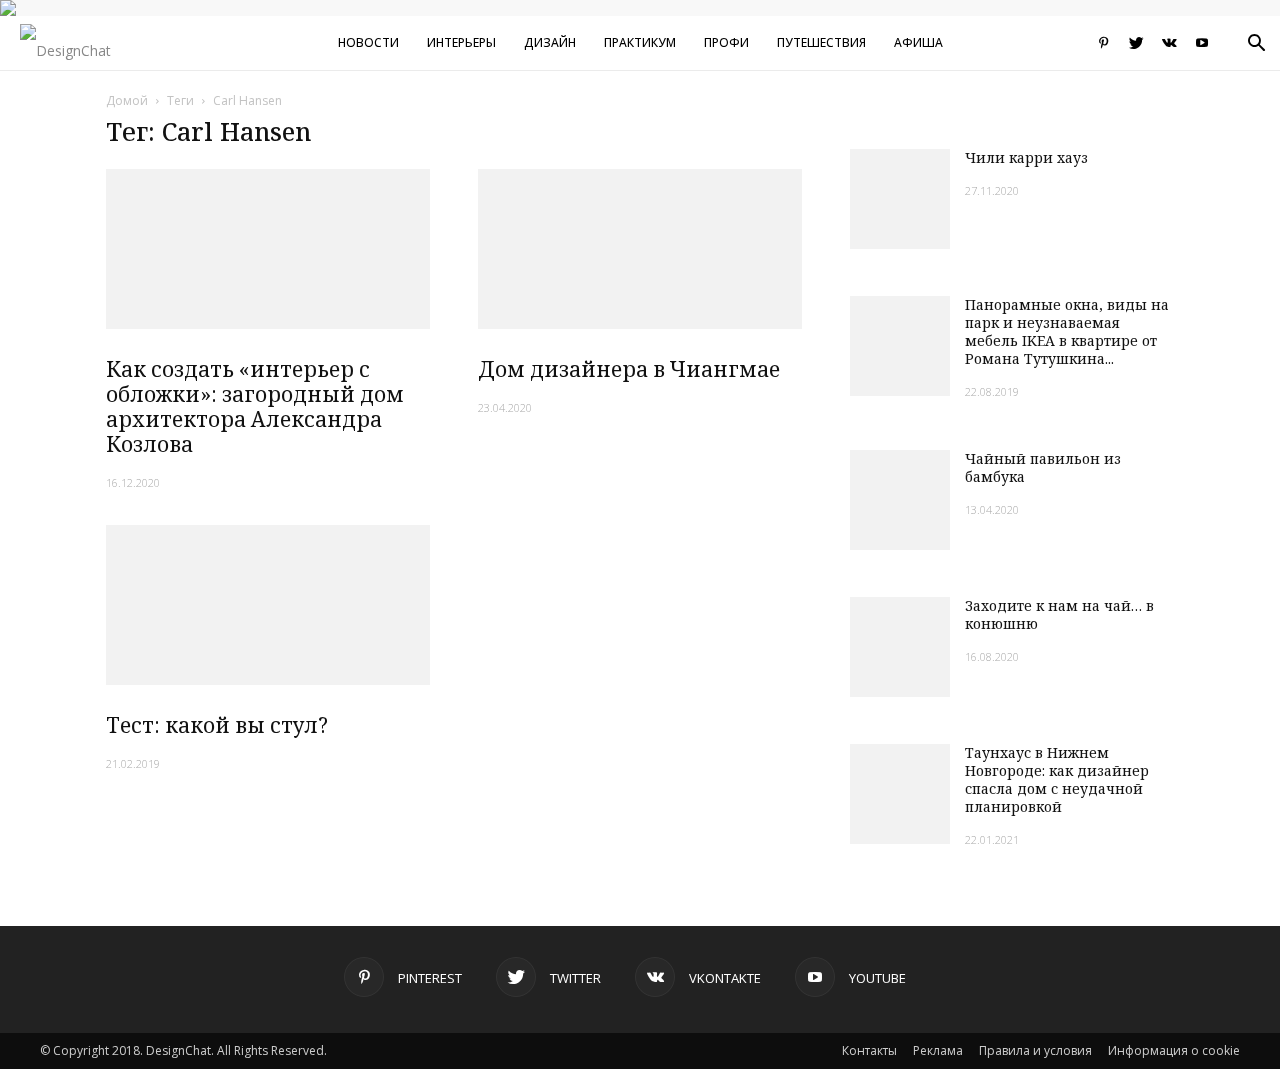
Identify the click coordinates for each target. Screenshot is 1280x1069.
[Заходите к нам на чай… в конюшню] (900, 647)
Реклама (938, 1050)
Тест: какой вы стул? (217, 725)
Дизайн (550, 42)
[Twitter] (1136, 43)
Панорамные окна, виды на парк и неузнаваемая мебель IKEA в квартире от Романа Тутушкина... (1067, 331)
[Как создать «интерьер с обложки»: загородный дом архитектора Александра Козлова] (268, 249)
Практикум (640, 42)
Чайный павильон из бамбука (1043, 467)
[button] (1256, 45)
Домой (127, 100)
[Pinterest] (1103, 43)
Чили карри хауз (1026, 157)
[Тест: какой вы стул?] (268, 605)
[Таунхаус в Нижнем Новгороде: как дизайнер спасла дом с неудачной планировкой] (900, 794)
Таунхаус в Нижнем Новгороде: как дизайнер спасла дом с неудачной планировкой (1057, 779)
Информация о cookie (1174, 1050)
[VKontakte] (1169, 43)
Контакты (869, 1050)
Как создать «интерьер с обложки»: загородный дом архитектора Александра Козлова (255, 406)
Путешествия (821, 42)
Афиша (918, 42)
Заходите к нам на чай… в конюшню (1059, 614)
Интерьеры (461, 42)
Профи (726, 42)
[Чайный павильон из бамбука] (900, 500)
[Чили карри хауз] (900, 199)
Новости (368, 42)
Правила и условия (1035, 1050)
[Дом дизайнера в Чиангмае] (640, 249)
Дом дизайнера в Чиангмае (629, 369)
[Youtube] (1202, 43)
